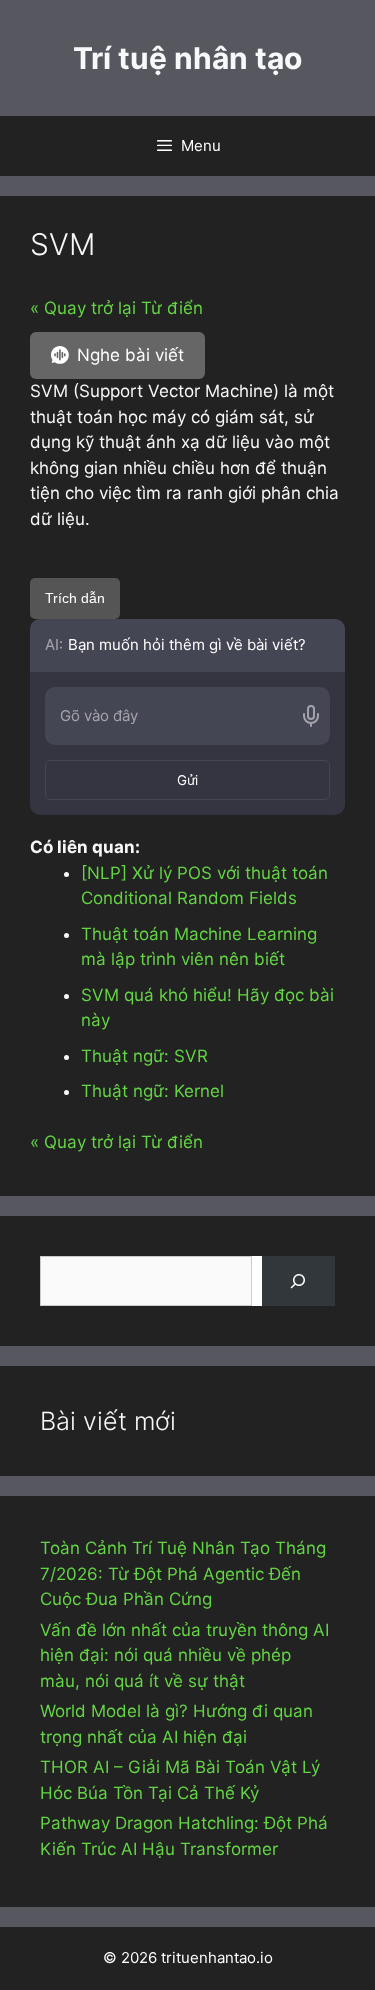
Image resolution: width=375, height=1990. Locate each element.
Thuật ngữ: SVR (144, 1056)
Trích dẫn (75, 598)
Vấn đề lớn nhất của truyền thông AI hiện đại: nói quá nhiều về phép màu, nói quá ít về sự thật (184, 1655)
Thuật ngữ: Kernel (152, 1091)
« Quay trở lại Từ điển (116, 308)
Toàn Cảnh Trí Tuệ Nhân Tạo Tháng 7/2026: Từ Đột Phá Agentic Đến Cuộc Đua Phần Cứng (183, 1573)
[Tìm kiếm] (298, 1281)
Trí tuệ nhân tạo (187, 58)
